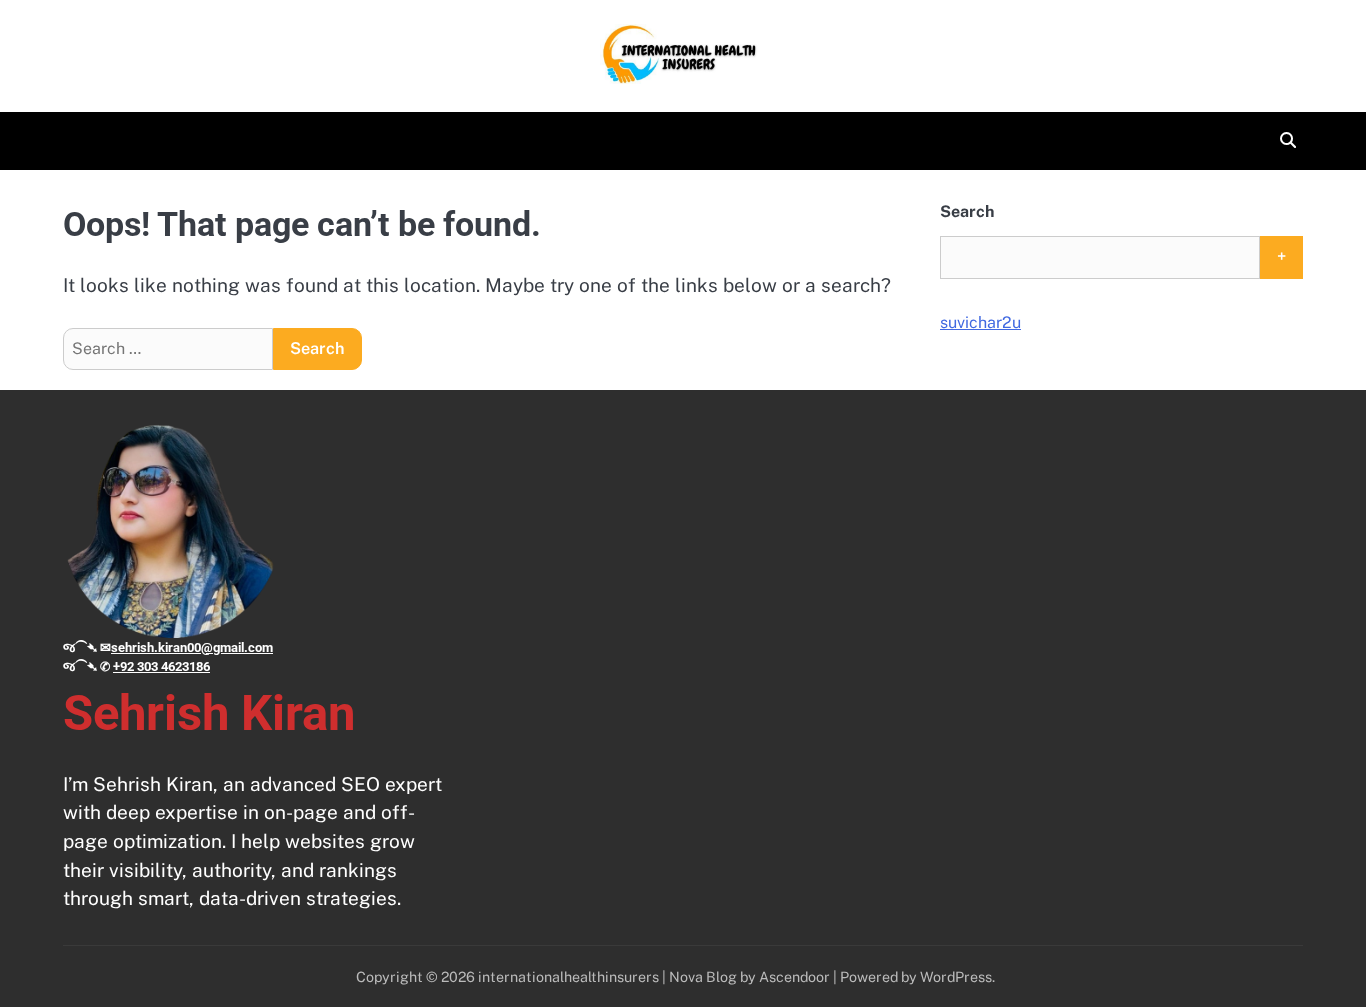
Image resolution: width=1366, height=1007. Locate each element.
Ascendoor (794, 976)
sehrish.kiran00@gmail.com (192, 647)
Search (967, 211)
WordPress (956, 976)
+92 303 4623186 (161, 666)
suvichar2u (980, 322)
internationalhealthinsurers (568, 976)
